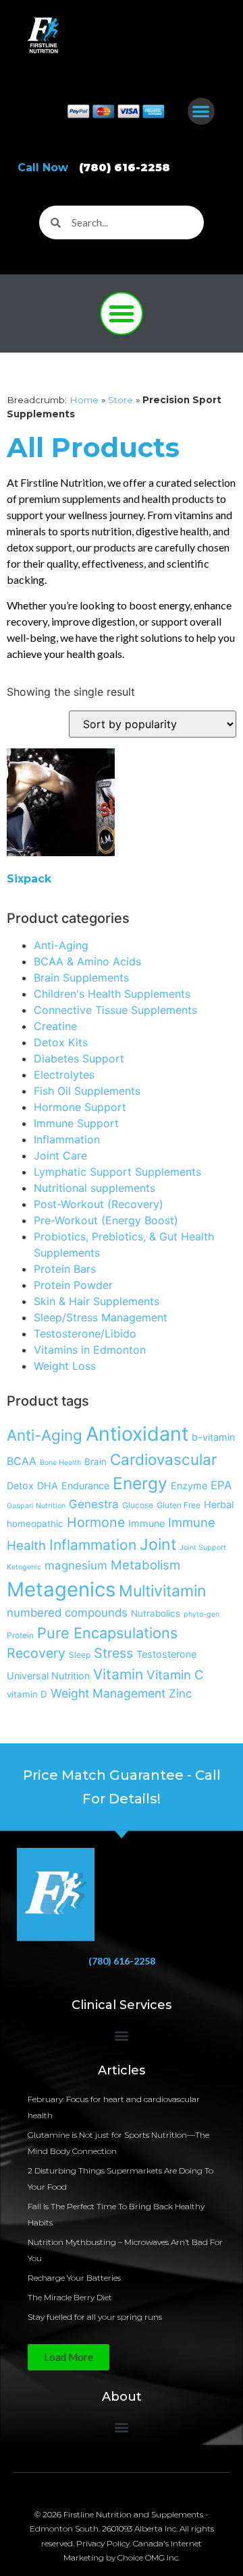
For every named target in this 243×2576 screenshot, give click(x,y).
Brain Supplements (81, 978)
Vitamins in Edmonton (90, 1350)
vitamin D (27, 1694)
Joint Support (203, 1548)
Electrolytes (64, 1075)
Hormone (96, 1522)
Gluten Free (179, 1505)
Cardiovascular (163, 1459)
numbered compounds (67, 1613)
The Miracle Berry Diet (70, 2297)
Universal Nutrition (48, 1676)
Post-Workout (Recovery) (99, 1204)
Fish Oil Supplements (87, 1091)
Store (120, 400)
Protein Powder (73, 1285)
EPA (221, 1485)
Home (84, 400)
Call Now (94, 168)
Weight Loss (65, 1366)
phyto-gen (201, 1614)
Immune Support (76, 1123)
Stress (113, 1653)
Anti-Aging (61, 945)
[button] (201, 112)
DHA (48, 1486)
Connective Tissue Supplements (115, 1010)
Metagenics (61, 1589)
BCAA (22, 1461)
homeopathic (35, 1524)
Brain (96, 1462)
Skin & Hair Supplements (97, 1301)
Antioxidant (137, 1434)
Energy (140, 1483)
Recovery (36, 1653)
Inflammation (67, 1139)
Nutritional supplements (94, 1188)
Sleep (80, 1655)
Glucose (138, 1505)
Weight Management (108, 1693)
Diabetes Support (79, 1058)
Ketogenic (24, 1567)
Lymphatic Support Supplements (117, 1172)
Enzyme (189, 1486)
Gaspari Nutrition (36, 1506)
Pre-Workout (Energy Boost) (106, 1220)
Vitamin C (175, 1675)
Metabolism (145, 1565)
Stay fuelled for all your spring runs (95, 2317)
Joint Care (60, 1156)
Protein (20, 1635)
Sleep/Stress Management (101, 1317)
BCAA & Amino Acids (87, 961)
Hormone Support (80, 1107)
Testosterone (166, 1654)
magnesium (76, 1565)
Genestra (94, 1504)
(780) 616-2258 (122, 1961)
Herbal (219, 1504)
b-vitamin (213, 1437)
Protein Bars (65, 1269)
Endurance (85, 1486)
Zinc (180, 1694)
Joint (158, 1545)
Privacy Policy (103, 2543)
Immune (146, 1523)
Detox (20, 1486)
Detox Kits (61, 1042)
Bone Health (60, 1463)
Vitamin (118, 1674)
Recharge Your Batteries (74, 2278)
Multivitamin (163, 1591)
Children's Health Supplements (112, 994)
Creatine (55, 1026)
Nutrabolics (156, 1613)
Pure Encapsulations (107, 1633)
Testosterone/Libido (85, 1334)
